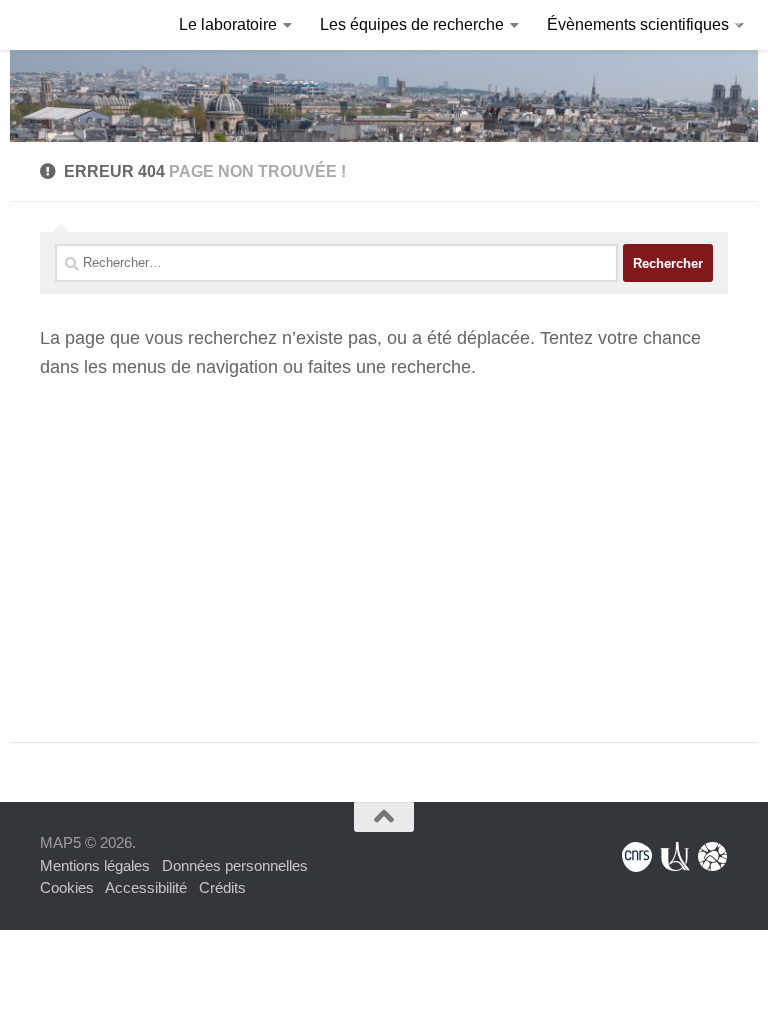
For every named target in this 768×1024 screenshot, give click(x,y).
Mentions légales (95, 865)
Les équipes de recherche (412, 24)
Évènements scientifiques (638, 24)
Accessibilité (146, 887)
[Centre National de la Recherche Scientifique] (637, 857)
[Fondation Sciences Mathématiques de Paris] (713, 857)
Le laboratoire (228, 24)
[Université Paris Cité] (675, 857)
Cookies (67, 887)
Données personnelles (235, 865)
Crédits (222, 887)
